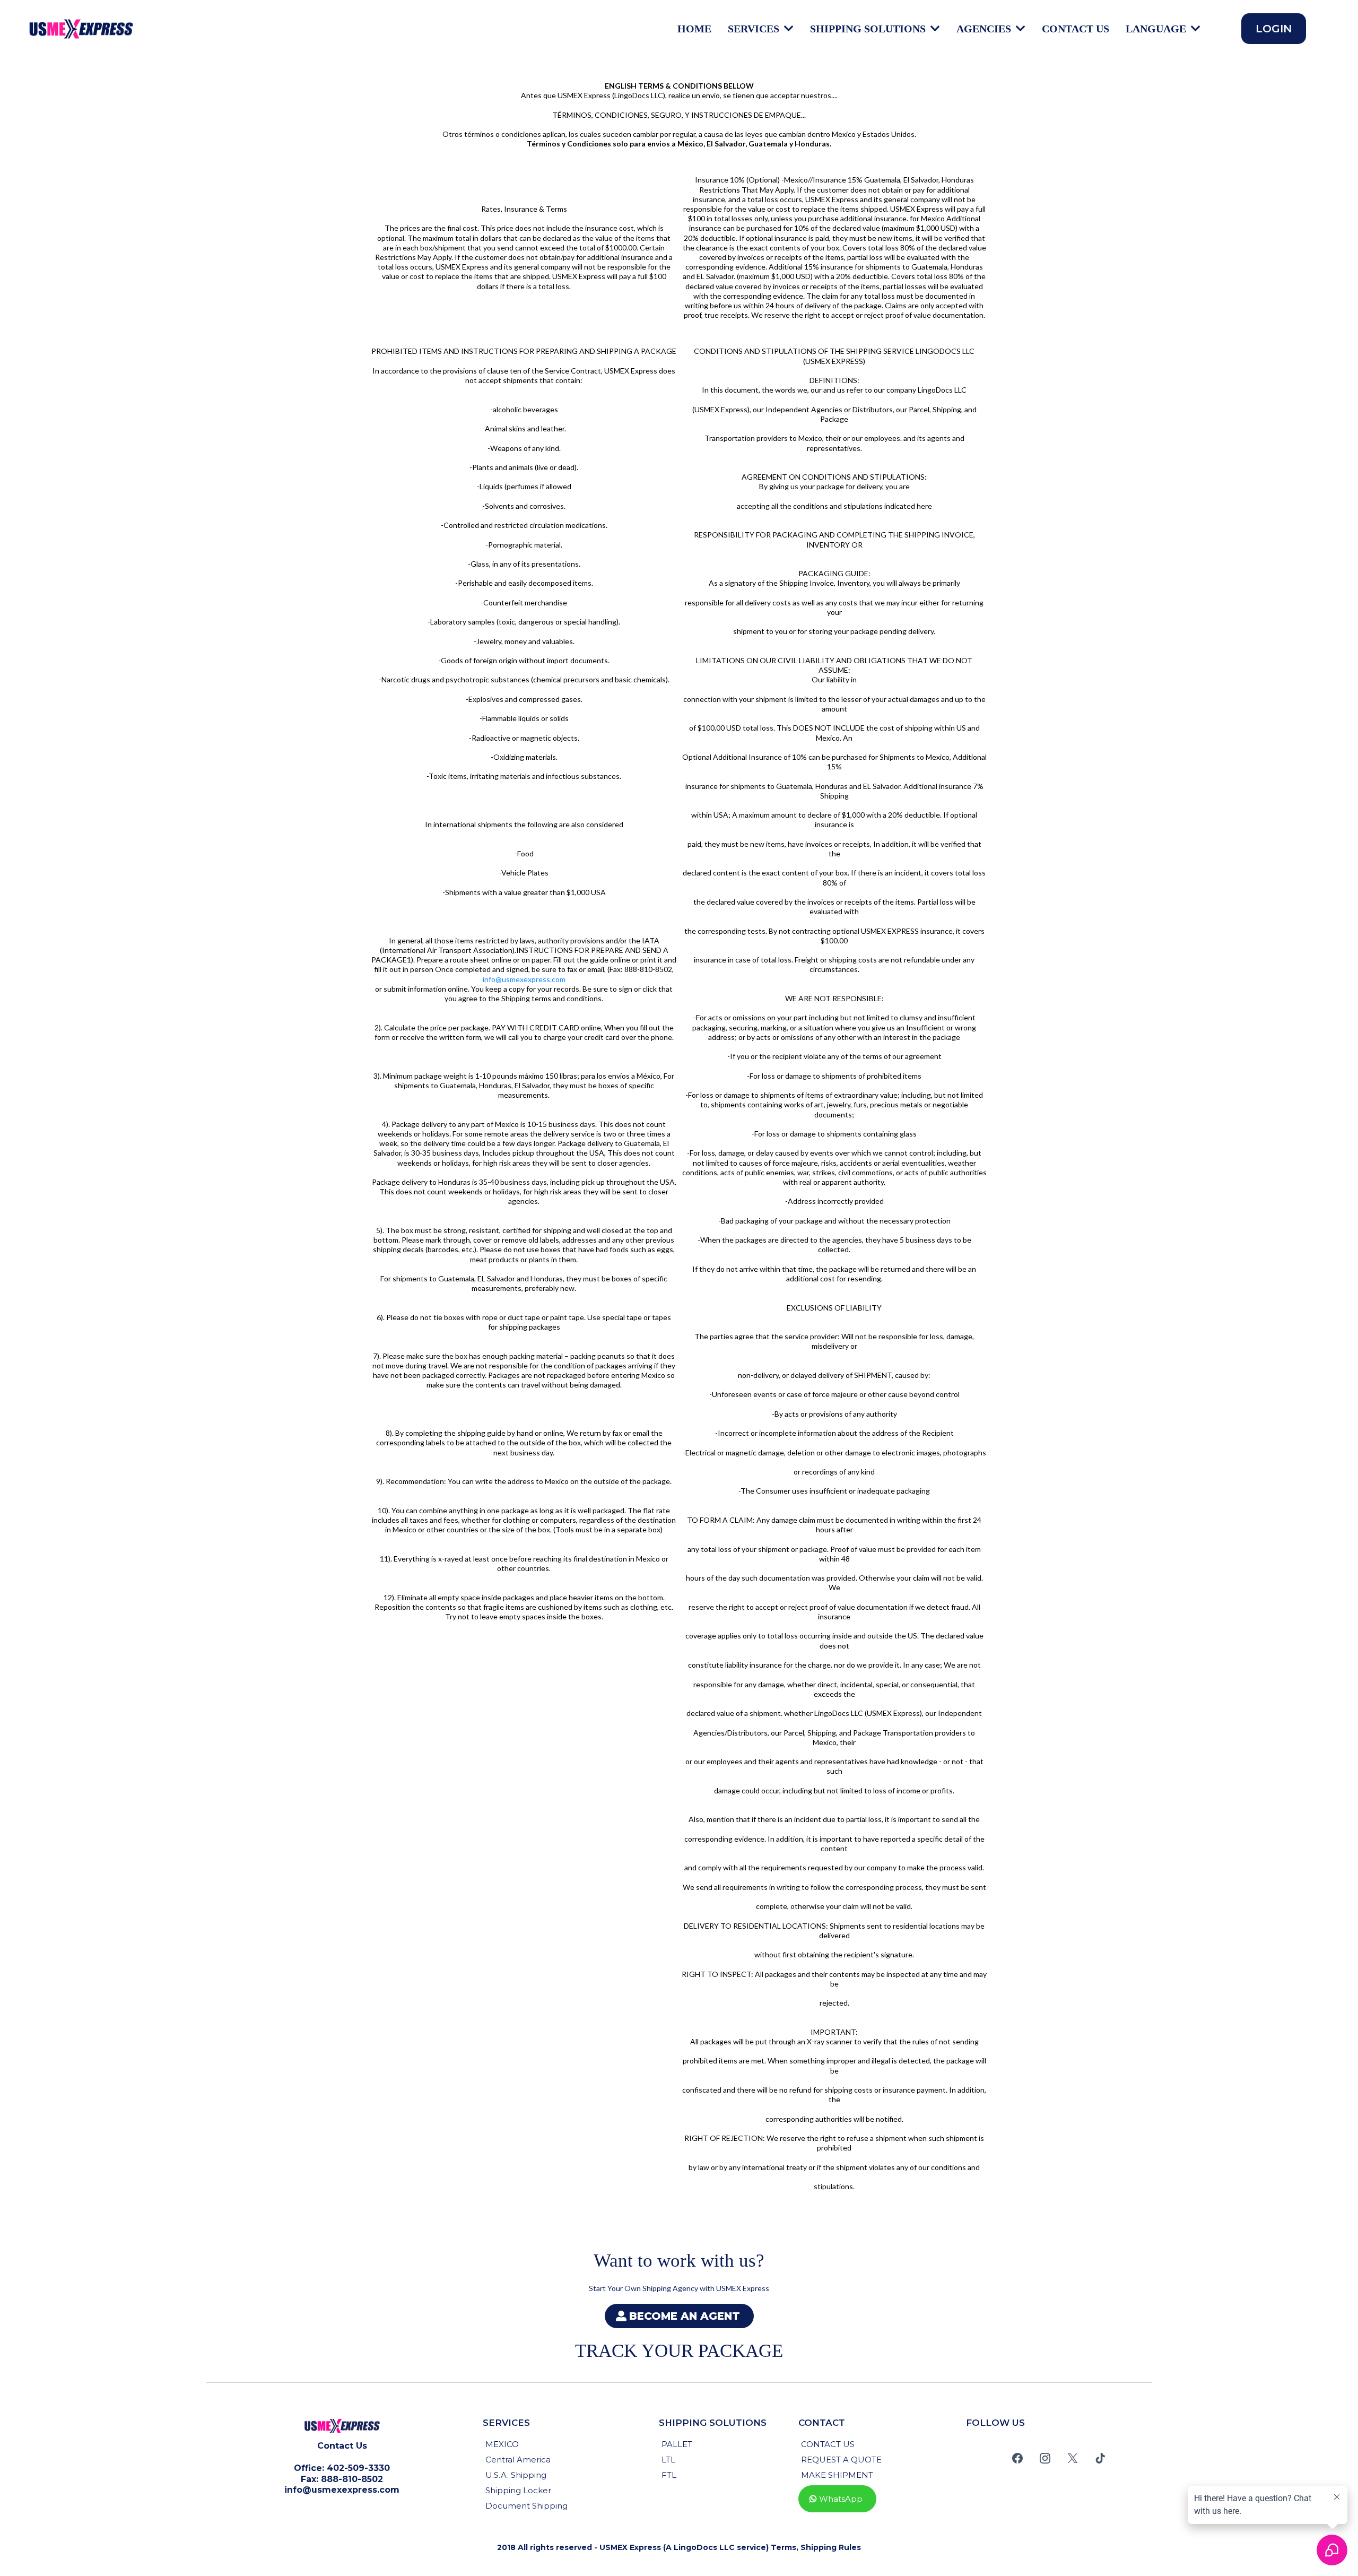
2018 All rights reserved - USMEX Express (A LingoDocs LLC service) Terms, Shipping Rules (679, 2547)
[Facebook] (1017, 2458)
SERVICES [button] (755, 29)
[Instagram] (1045, 2458)
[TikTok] (1100, 2458)
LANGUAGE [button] (1157, 29)
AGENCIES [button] (985, 29)
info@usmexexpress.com (524, 979)
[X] (1073, 2458)
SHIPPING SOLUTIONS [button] (869, 29)
